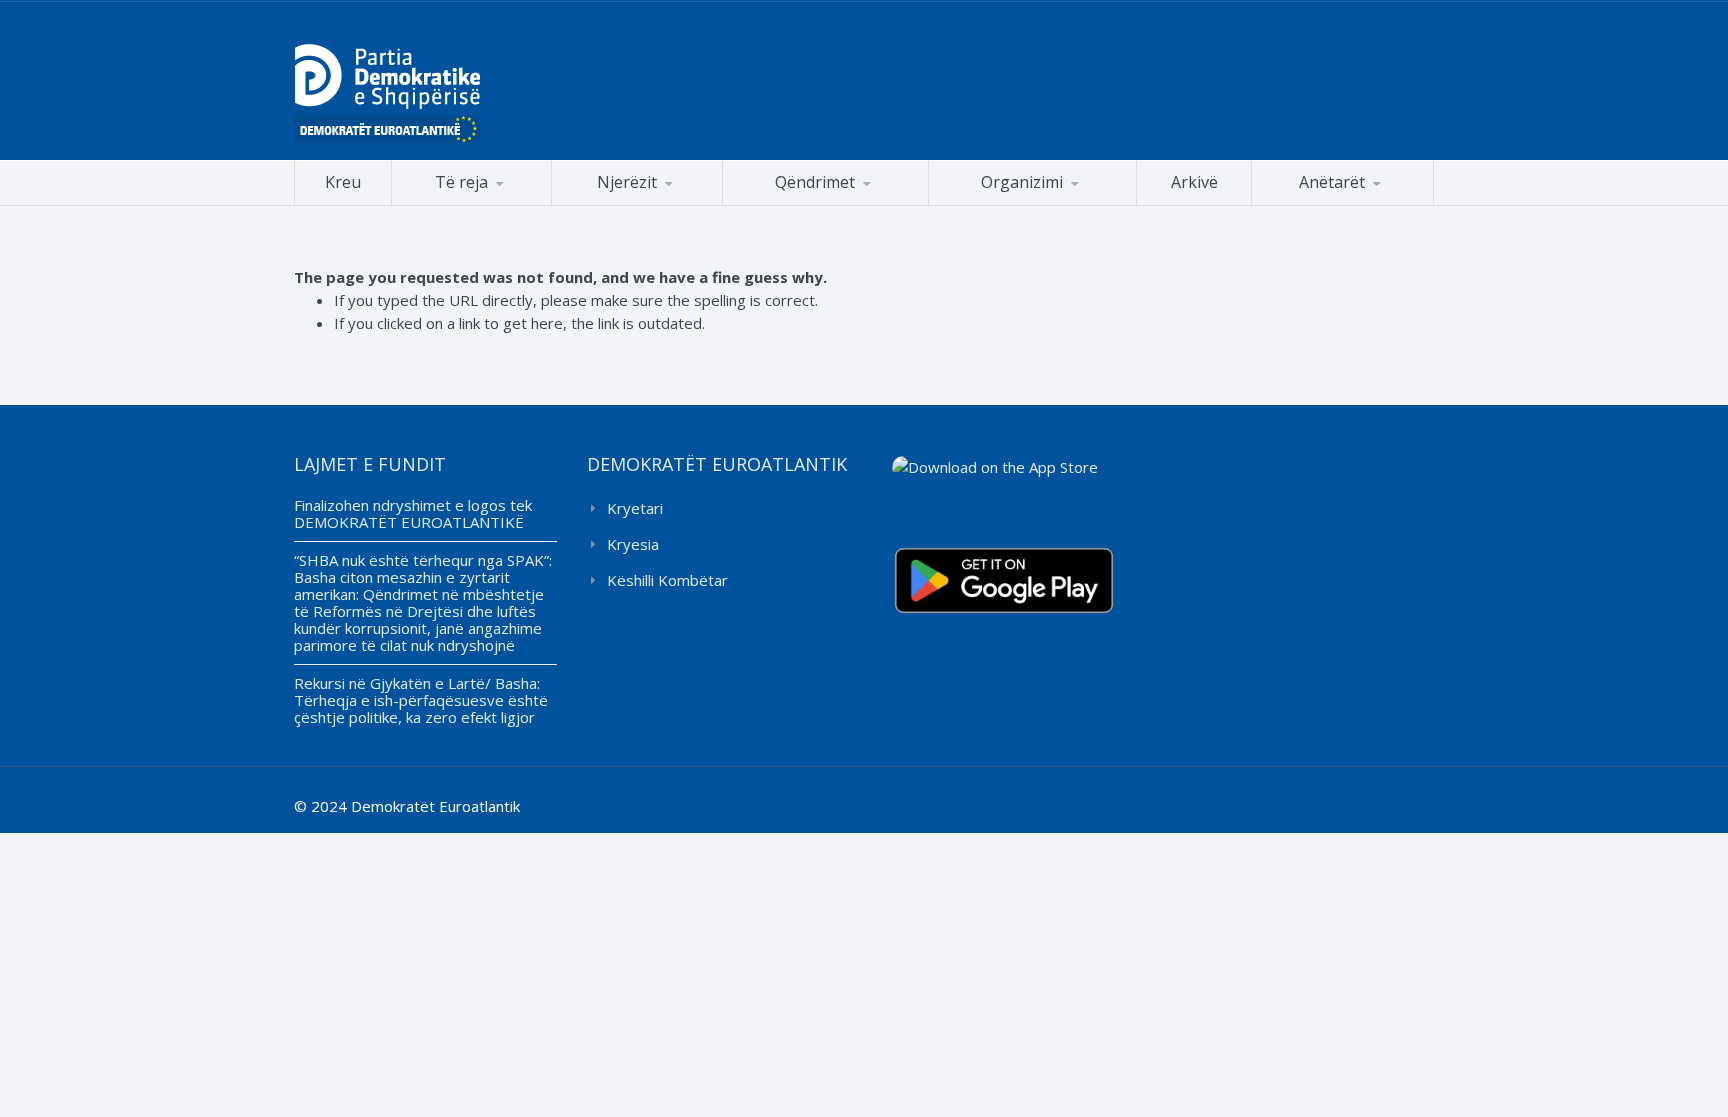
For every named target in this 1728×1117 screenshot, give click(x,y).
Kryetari (635, 508)
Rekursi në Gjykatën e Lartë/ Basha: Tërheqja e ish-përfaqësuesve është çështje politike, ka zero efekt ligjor (421, 700)
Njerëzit (627, 182)
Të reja (461, 182)
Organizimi (1022, 182)
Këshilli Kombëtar (667, 580)
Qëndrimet (815, 182)
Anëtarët (1332, 182)
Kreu (343, 182)
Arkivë (1194, 182)
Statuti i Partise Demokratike (1033, 204)
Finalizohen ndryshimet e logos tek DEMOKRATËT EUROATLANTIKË (413, 513)
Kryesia (633, 544)
